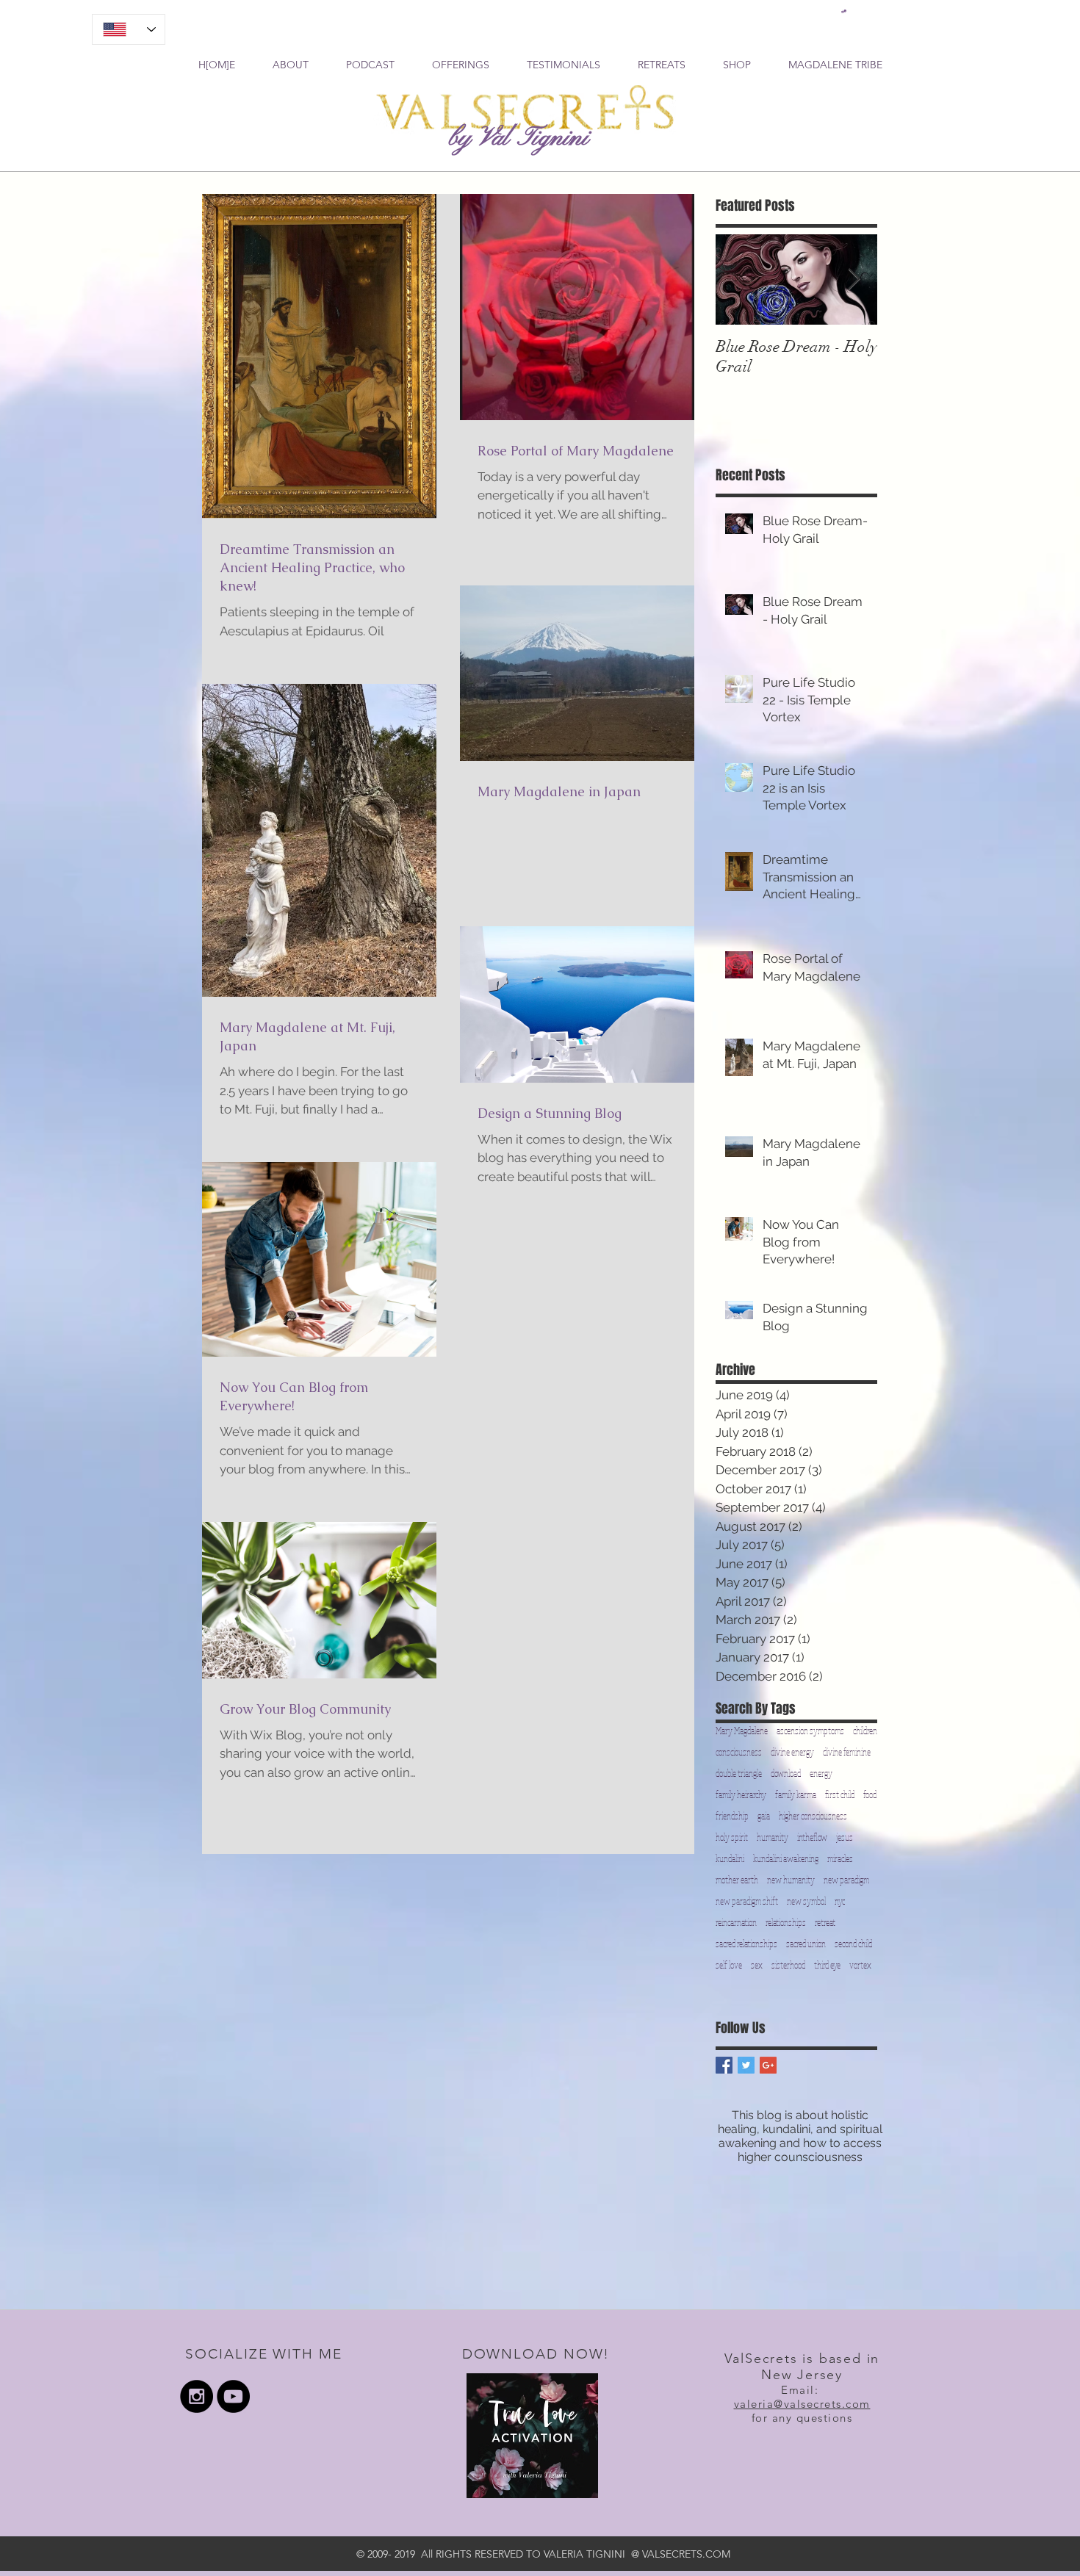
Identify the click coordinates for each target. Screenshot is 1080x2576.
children (865, 1731)
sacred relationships (746, 1944)
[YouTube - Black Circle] (233, 2396)
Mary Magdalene (742, 1731)
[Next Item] (854, 279)
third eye (827, 1965)
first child (840, 1795)
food (870, 1795)
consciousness (739, 1752)
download (786, 1774)
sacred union (806, 1944)
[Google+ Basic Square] (768, 2065)
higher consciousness (813, 1816)
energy (821, 1774)
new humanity (791, 1880)
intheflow (812, 1837)
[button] (844, 11)
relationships (786, 1923)
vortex (860, 1965)
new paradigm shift (747, 1901)
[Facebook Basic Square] (724, 2065)
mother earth (737, 1880)
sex (757, 1965)
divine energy (792, 1752)
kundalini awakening (786, 1859)
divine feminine (847, 1752)
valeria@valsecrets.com (802, 2404)
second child (853, 1944)
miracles (840, 1859)
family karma (796, 1795)
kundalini (730, 1859)
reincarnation (736, 1923)
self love (729, 1965)
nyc (840, 1901)
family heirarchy (741, 1795)
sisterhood (788, 1965)
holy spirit (732, 1837)
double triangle (739, 1774)
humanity (773, 1837)
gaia (764, 1816)
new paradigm (846, 1880)
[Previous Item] (739, 279)
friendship (732, 1816)
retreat (825, 1923)
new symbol (806, 1901)
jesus (845, 1837)
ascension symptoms (810, 1731)
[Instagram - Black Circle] (197, 2396)
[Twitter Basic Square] (746, 2065)
